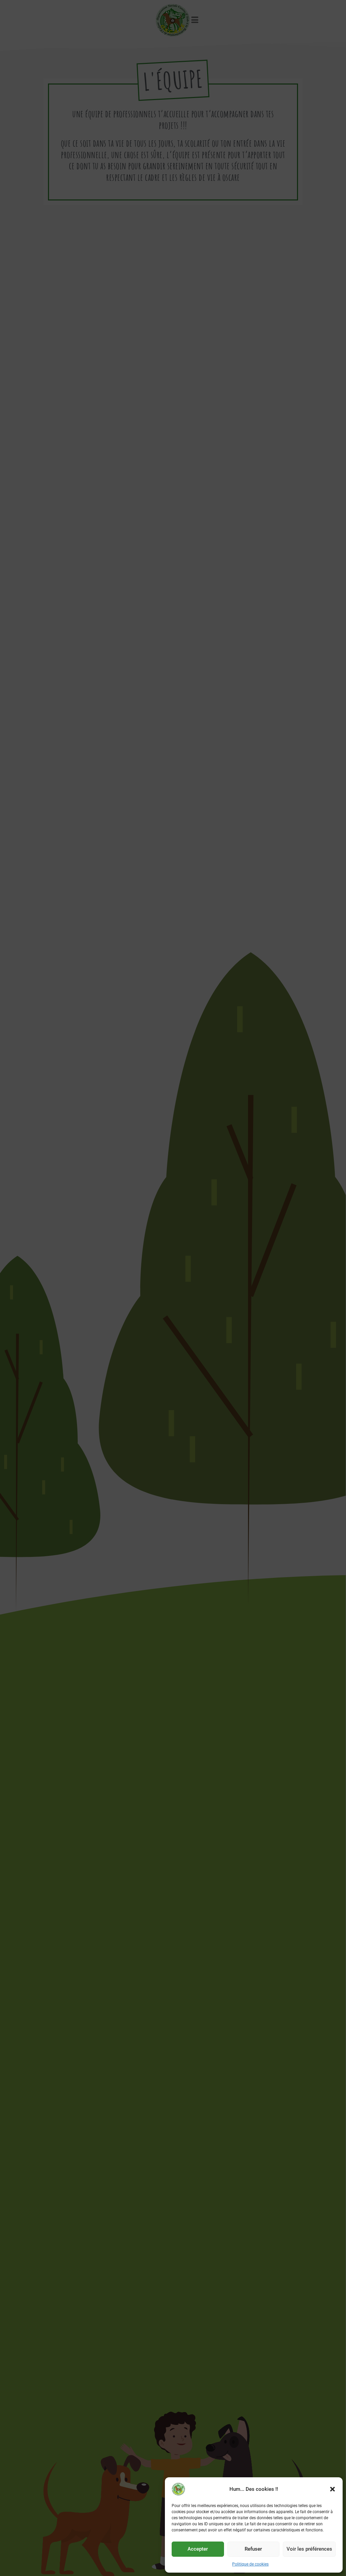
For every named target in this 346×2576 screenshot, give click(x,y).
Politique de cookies (250, 2564)
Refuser (253, 2549)
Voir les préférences (309, 2549)
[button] (332, 2489)
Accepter (198, 2549)
